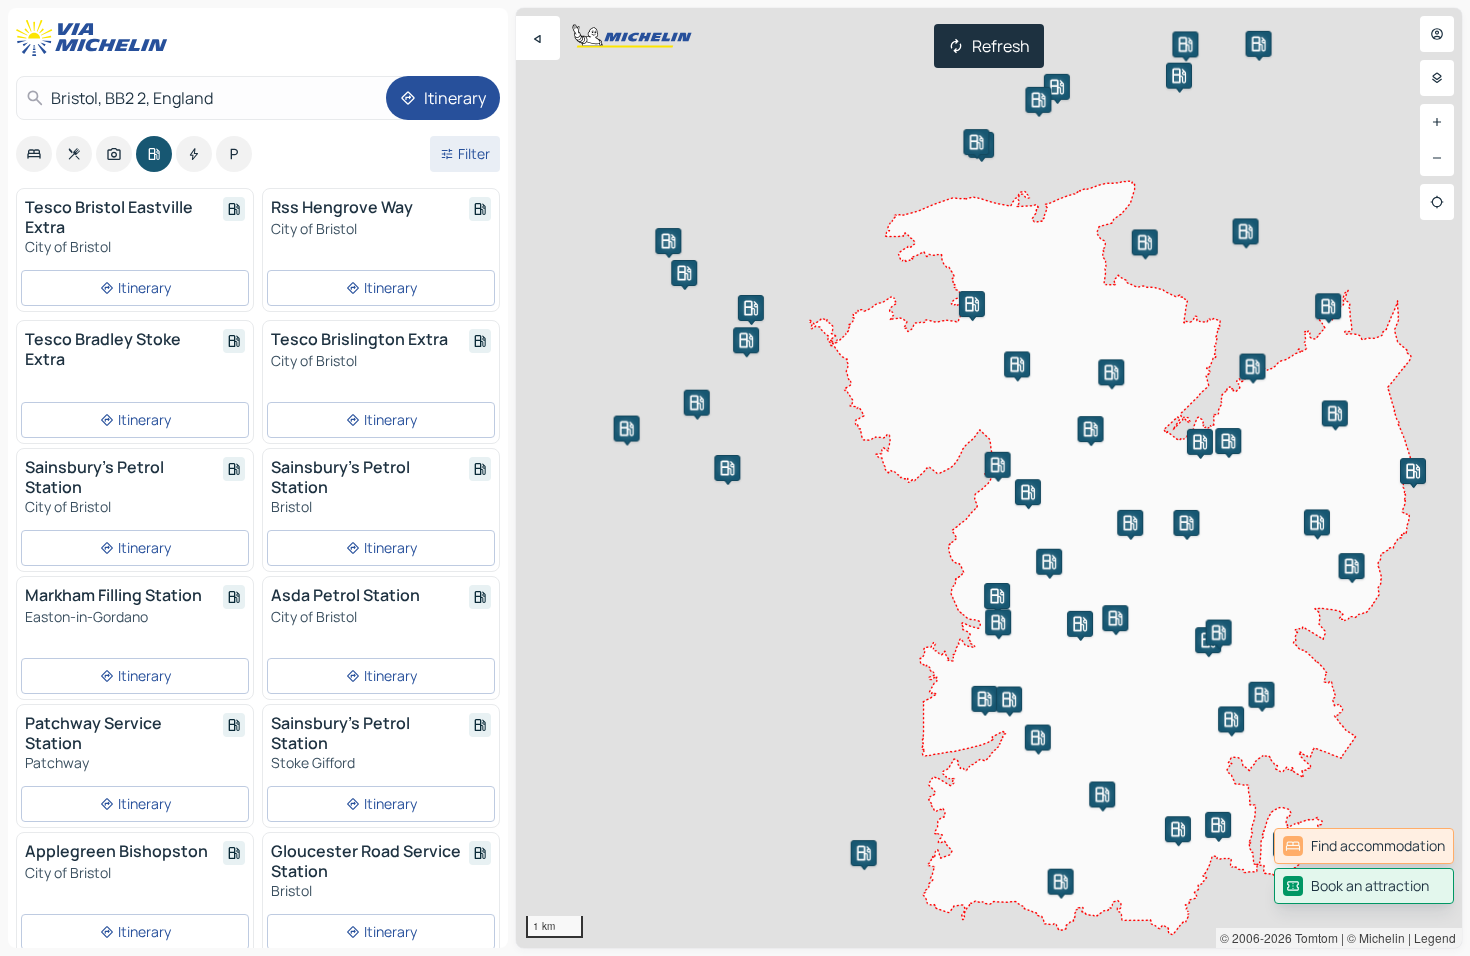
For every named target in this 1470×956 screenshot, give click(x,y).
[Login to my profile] (1437, 34)
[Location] (1437, 202)
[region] (989, 478)
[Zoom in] (1437, 122)
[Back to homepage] (96, 38)
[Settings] (1437, 78)
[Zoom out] (1437, 158)
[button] (1200, 442)
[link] (1364, 846)
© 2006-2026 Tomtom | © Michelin (1312, 937)
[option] (34, 154)
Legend (1435, 937)
